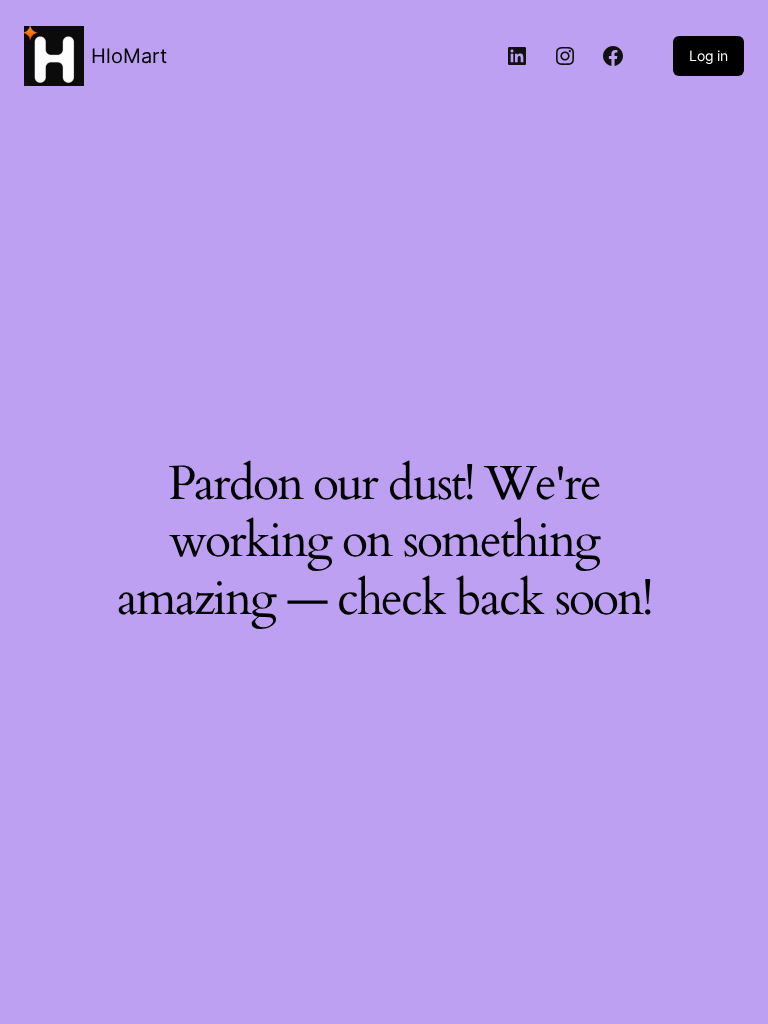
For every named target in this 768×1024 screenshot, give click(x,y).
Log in (708, 55)
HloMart (129, 56)
